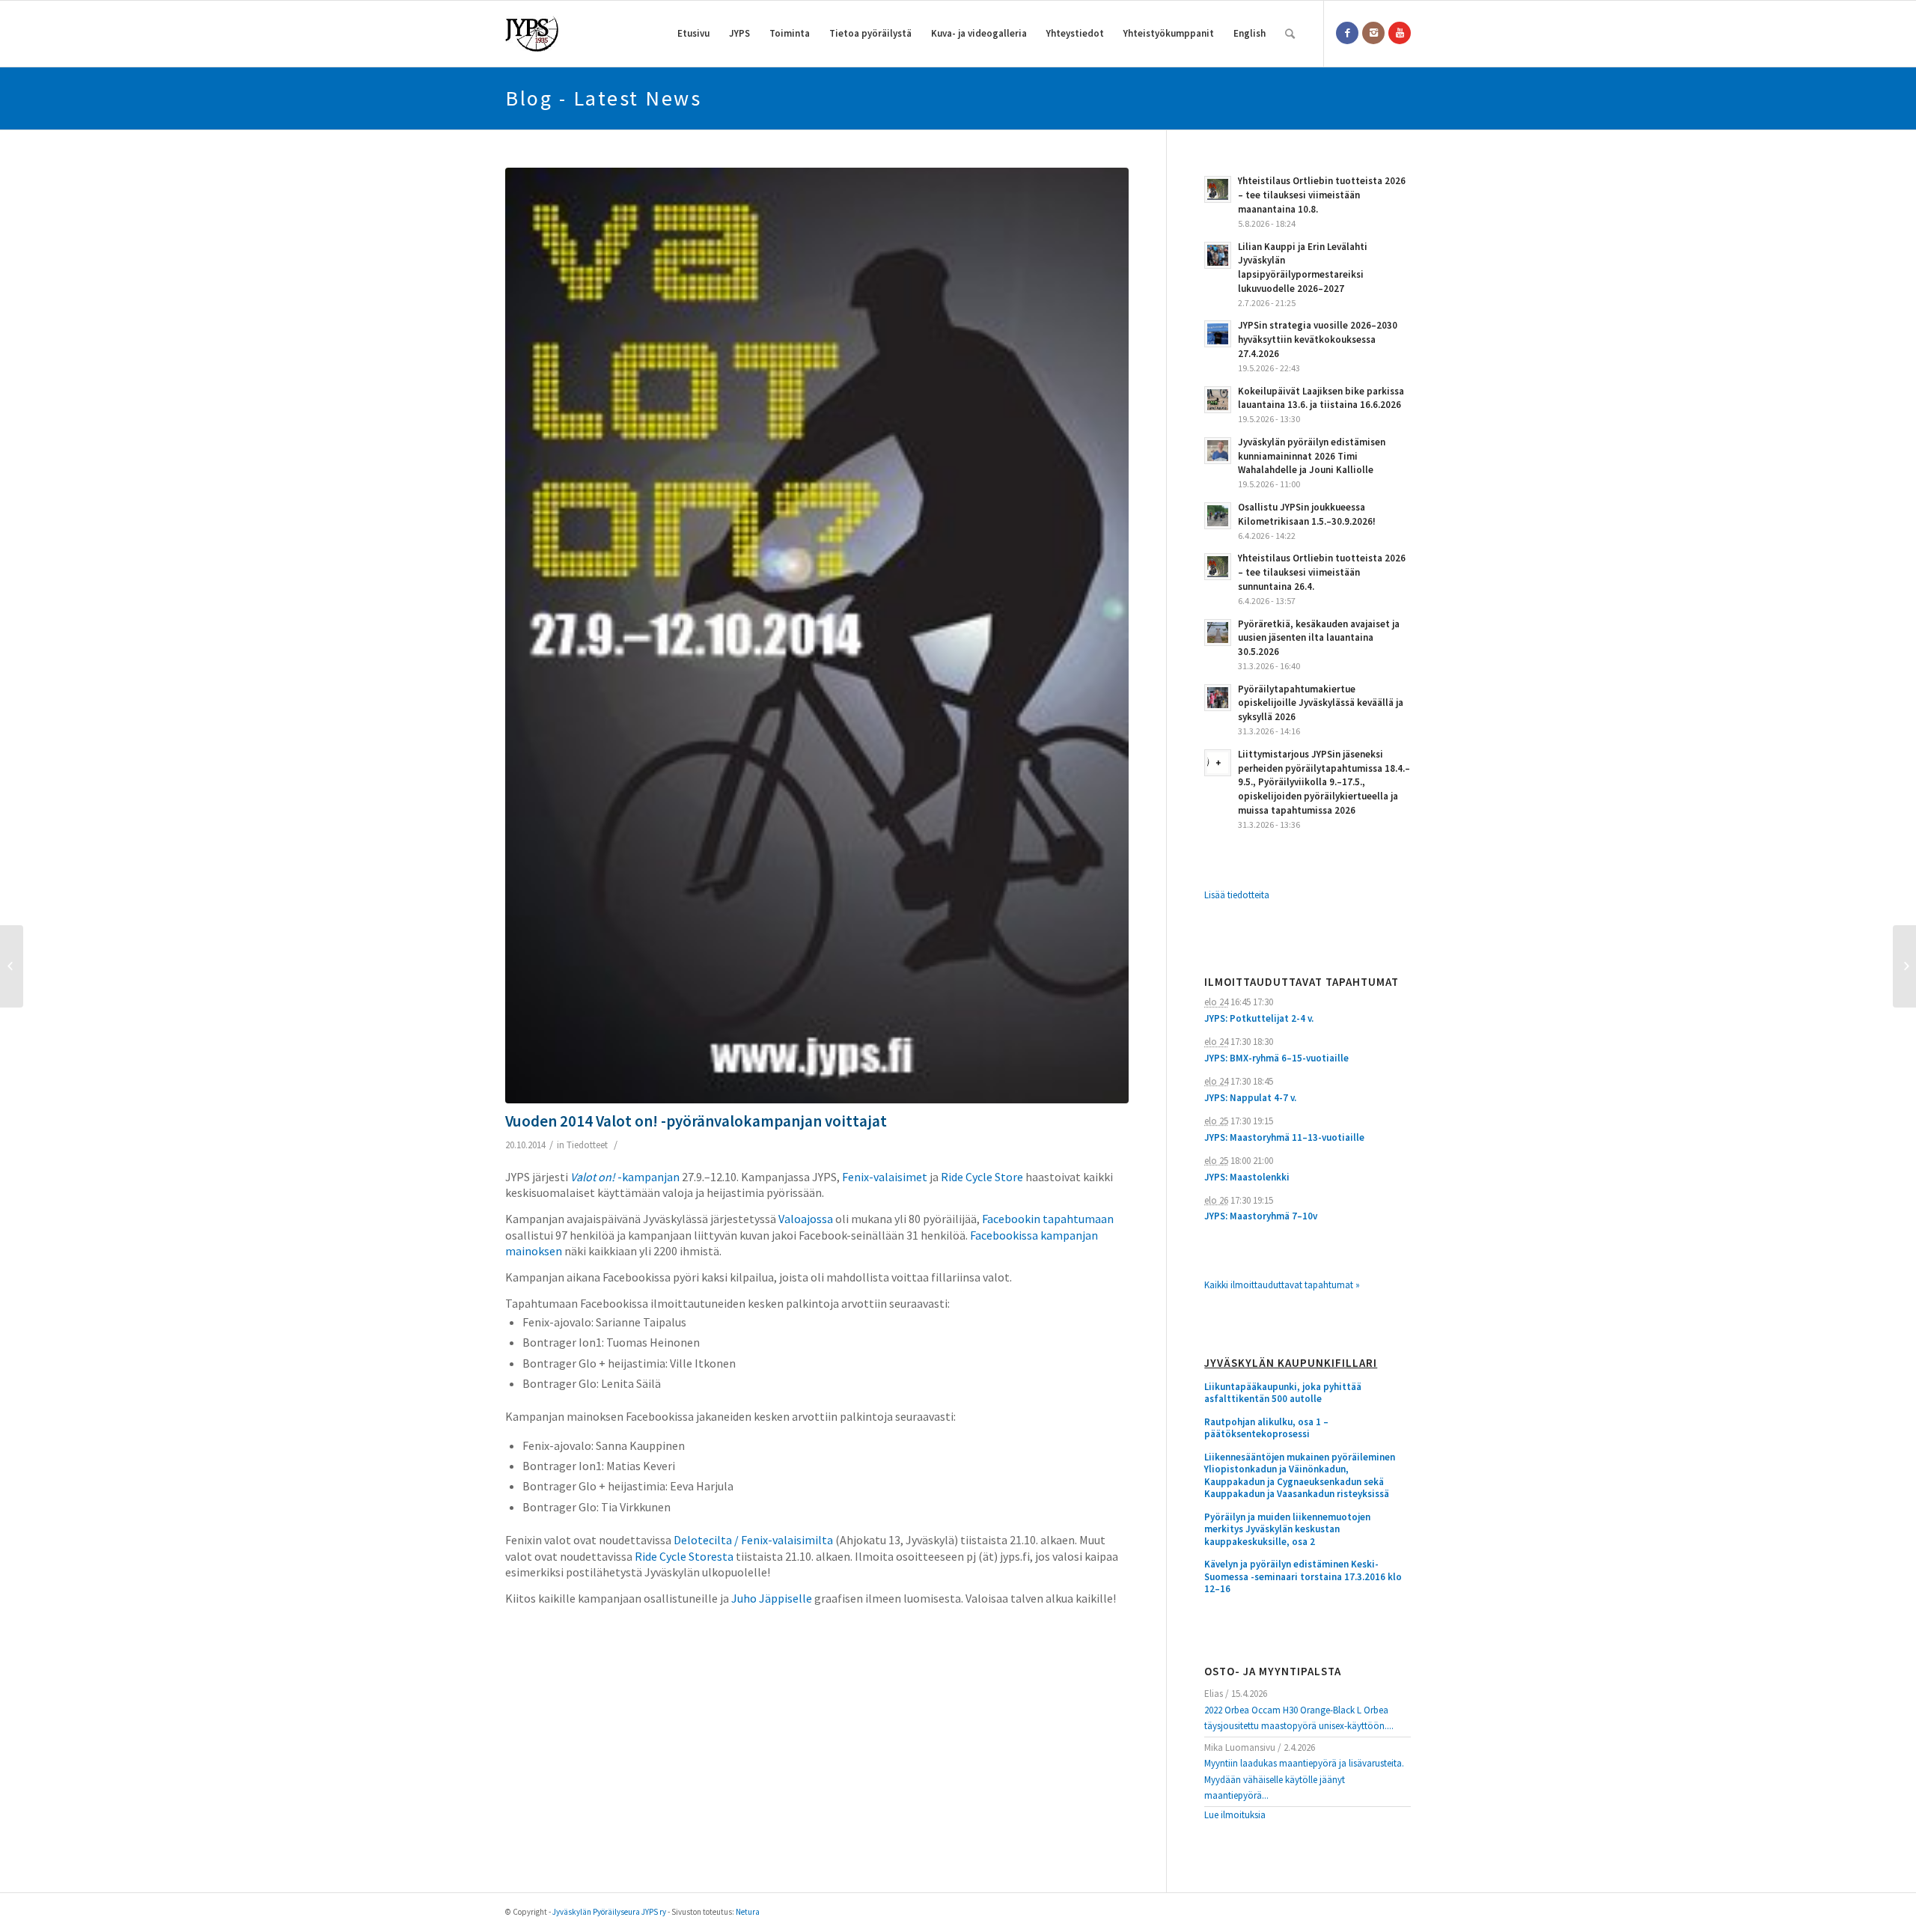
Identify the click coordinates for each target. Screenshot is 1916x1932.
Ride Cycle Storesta (684, 1556)
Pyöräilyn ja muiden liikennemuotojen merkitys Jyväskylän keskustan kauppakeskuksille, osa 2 (1287, 1530)
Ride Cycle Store (982, 1177)
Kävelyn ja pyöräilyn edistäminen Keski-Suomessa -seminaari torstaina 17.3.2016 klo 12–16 (1303, 1577)
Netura (748, 1912)
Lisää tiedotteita (1237, 895)
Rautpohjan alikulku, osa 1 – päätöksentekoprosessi (1266, 1429)
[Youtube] (1400, 33)
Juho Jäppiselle (772, 1598)
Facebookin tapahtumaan (1048, 1219)
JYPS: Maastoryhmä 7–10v (1261, 1216)
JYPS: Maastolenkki (1247, 1177)
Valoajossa (806, 1219)
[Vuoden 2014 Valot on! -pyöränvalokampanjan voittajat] (817, 636)
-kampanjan (625, 1177)
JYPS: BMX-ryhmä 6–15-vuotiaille (1276, 1058)
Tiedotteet (587, 1145)
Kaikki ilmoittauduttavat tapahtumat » (1282, 1285)
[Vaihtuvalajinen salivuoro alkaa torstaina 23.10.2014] (1904, 966)
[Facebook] (1347, 33)
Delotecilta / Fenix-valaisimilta (753, 1540)
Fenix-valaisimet (885, 1177)
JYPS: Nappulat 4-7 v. (1250, 1098)
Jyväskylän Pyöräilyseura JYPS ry (609, 1912)
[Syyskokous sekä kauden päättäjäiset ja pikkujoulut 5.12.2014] (12, 966)
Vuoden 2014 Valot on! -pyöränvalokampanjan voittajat (696, 1121)
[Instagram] (1373, 33)
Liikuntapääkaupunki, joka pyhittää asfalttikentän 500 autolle (1283, 1393)
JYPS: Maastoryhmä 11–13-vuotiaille (1284, 1137)
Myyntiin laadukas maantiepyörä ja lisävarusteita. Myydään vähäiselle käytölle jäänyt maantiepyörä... (1304, 1779)
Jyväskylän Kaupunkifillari (1291, 1363)
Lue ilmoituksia (1235, 1815)
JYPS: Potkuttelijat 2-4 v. (1259, 1018)
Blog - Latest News (603, 98)
